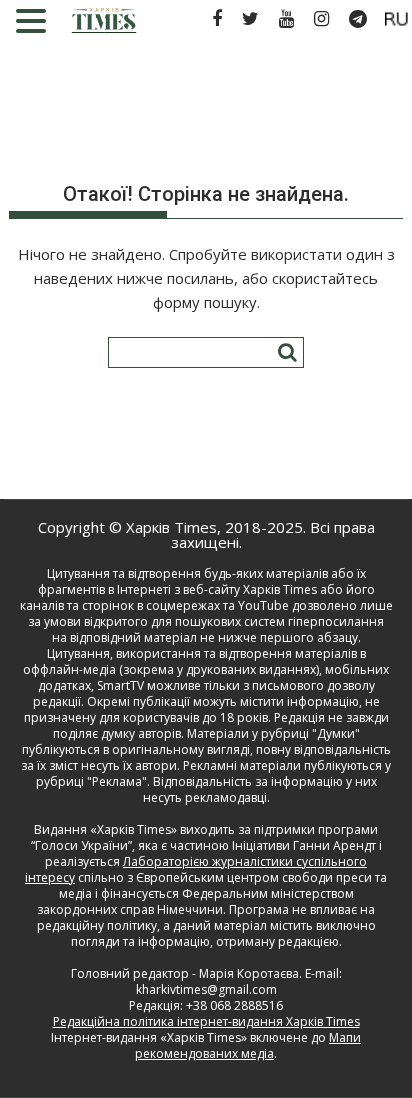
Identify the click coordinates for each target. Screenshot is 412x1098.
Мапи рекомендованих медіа (248, 1045)
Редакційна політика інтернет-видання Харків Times (206, 1021)
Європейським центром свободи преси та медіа (223, 885)
